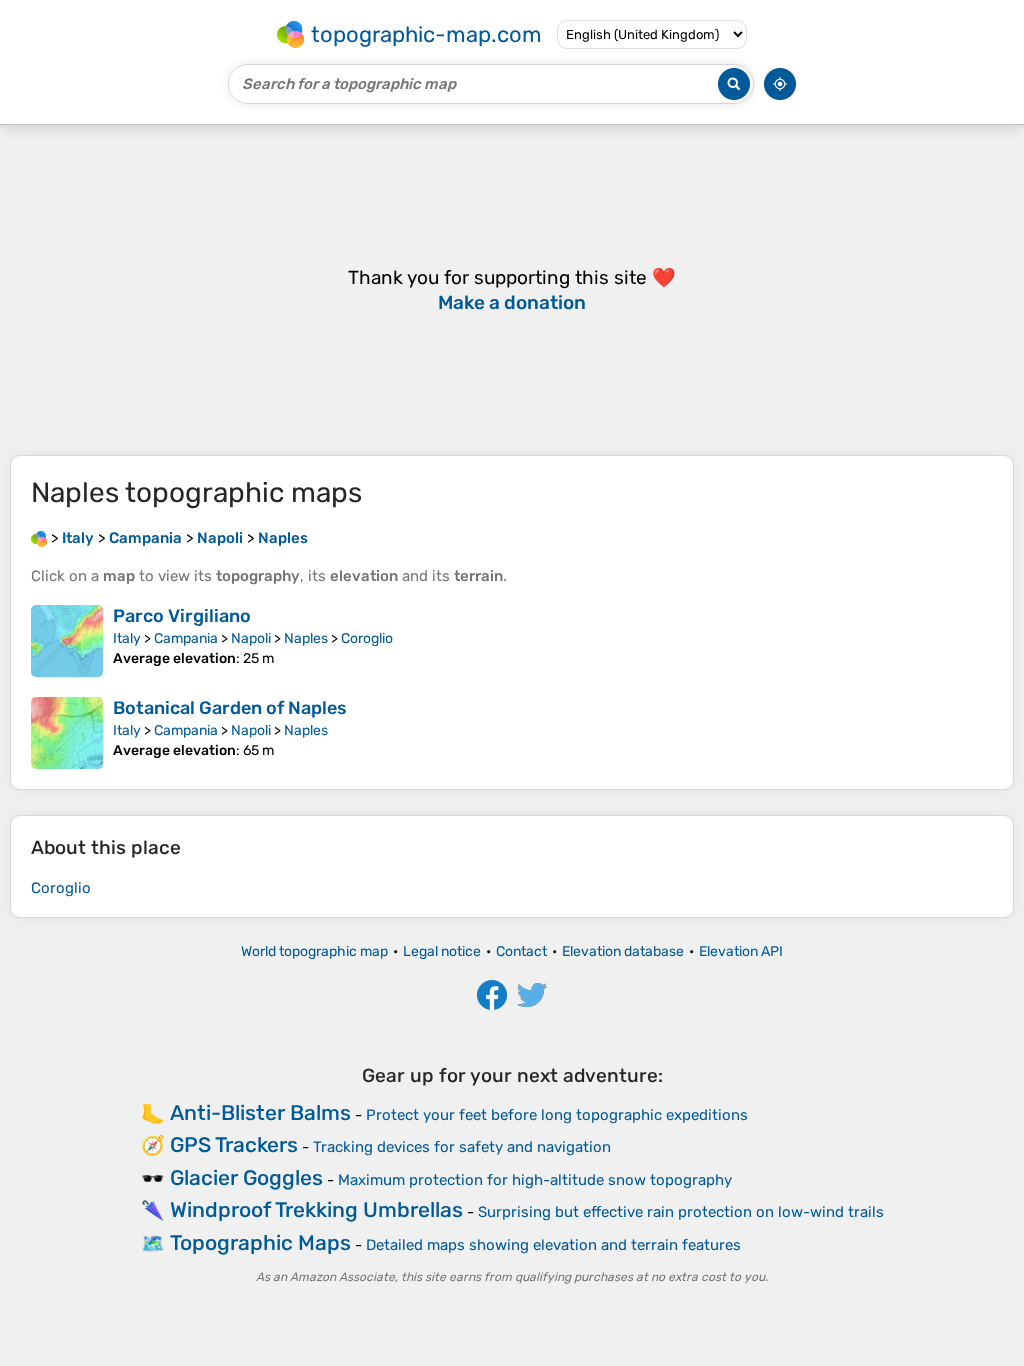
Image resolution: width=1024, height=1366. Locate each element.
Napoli (251, 638)
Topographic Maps (260, 1242)
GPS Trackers (234, 1144)
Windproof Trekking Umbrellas (316, 1209)
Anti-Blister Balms (260, 1112)
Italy (127, 638)
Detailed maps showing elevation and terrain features (553, 1245)
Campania (186, 638)
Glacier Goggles (246, 1177)
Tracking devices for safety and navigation (462, 1147)
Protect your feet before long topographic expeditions (557, 1115)
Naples (306, 638)
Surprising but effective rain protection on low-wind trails (681, 1212)
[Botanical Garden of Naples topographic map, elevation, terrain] (67, 733)
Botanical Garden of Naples (230, 708)
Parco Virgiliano (182, 616)
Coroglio (367, 638)
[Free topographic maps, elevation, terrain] (39, 538)
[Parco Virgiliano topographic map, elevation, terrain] (67, 641)
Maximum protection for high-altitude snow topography (535, 1180)
